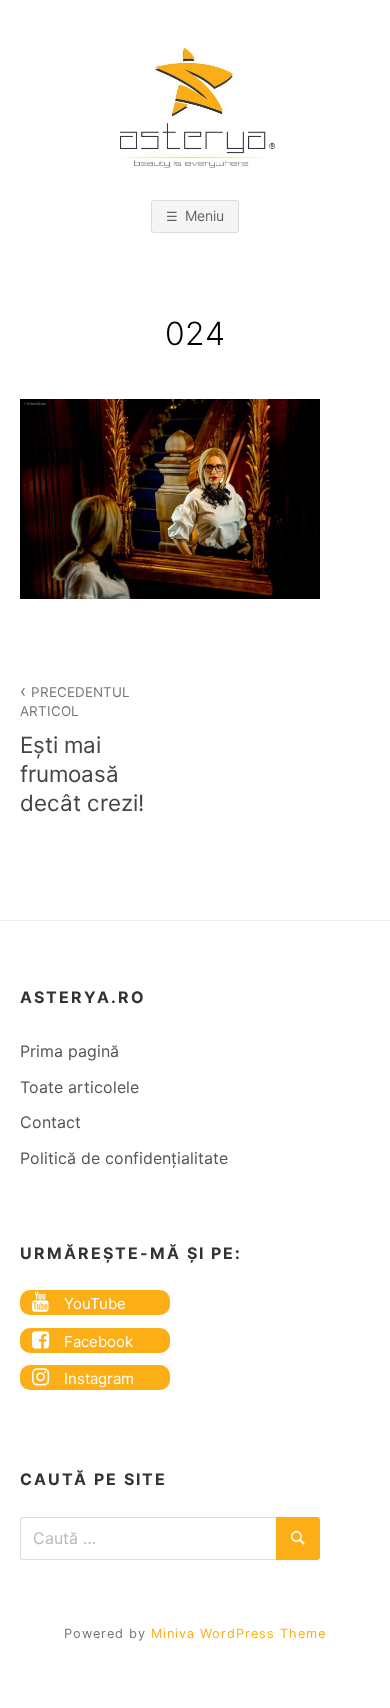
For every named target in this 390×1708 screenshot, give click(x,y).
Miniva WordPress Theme (238, 1633)
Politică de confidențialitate (124, 1158)
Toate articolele (79, 1087)
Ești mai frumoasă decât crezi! (82, 750)
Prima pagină (69, 1051)
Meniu (204, 215)
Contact (50, 1122)
